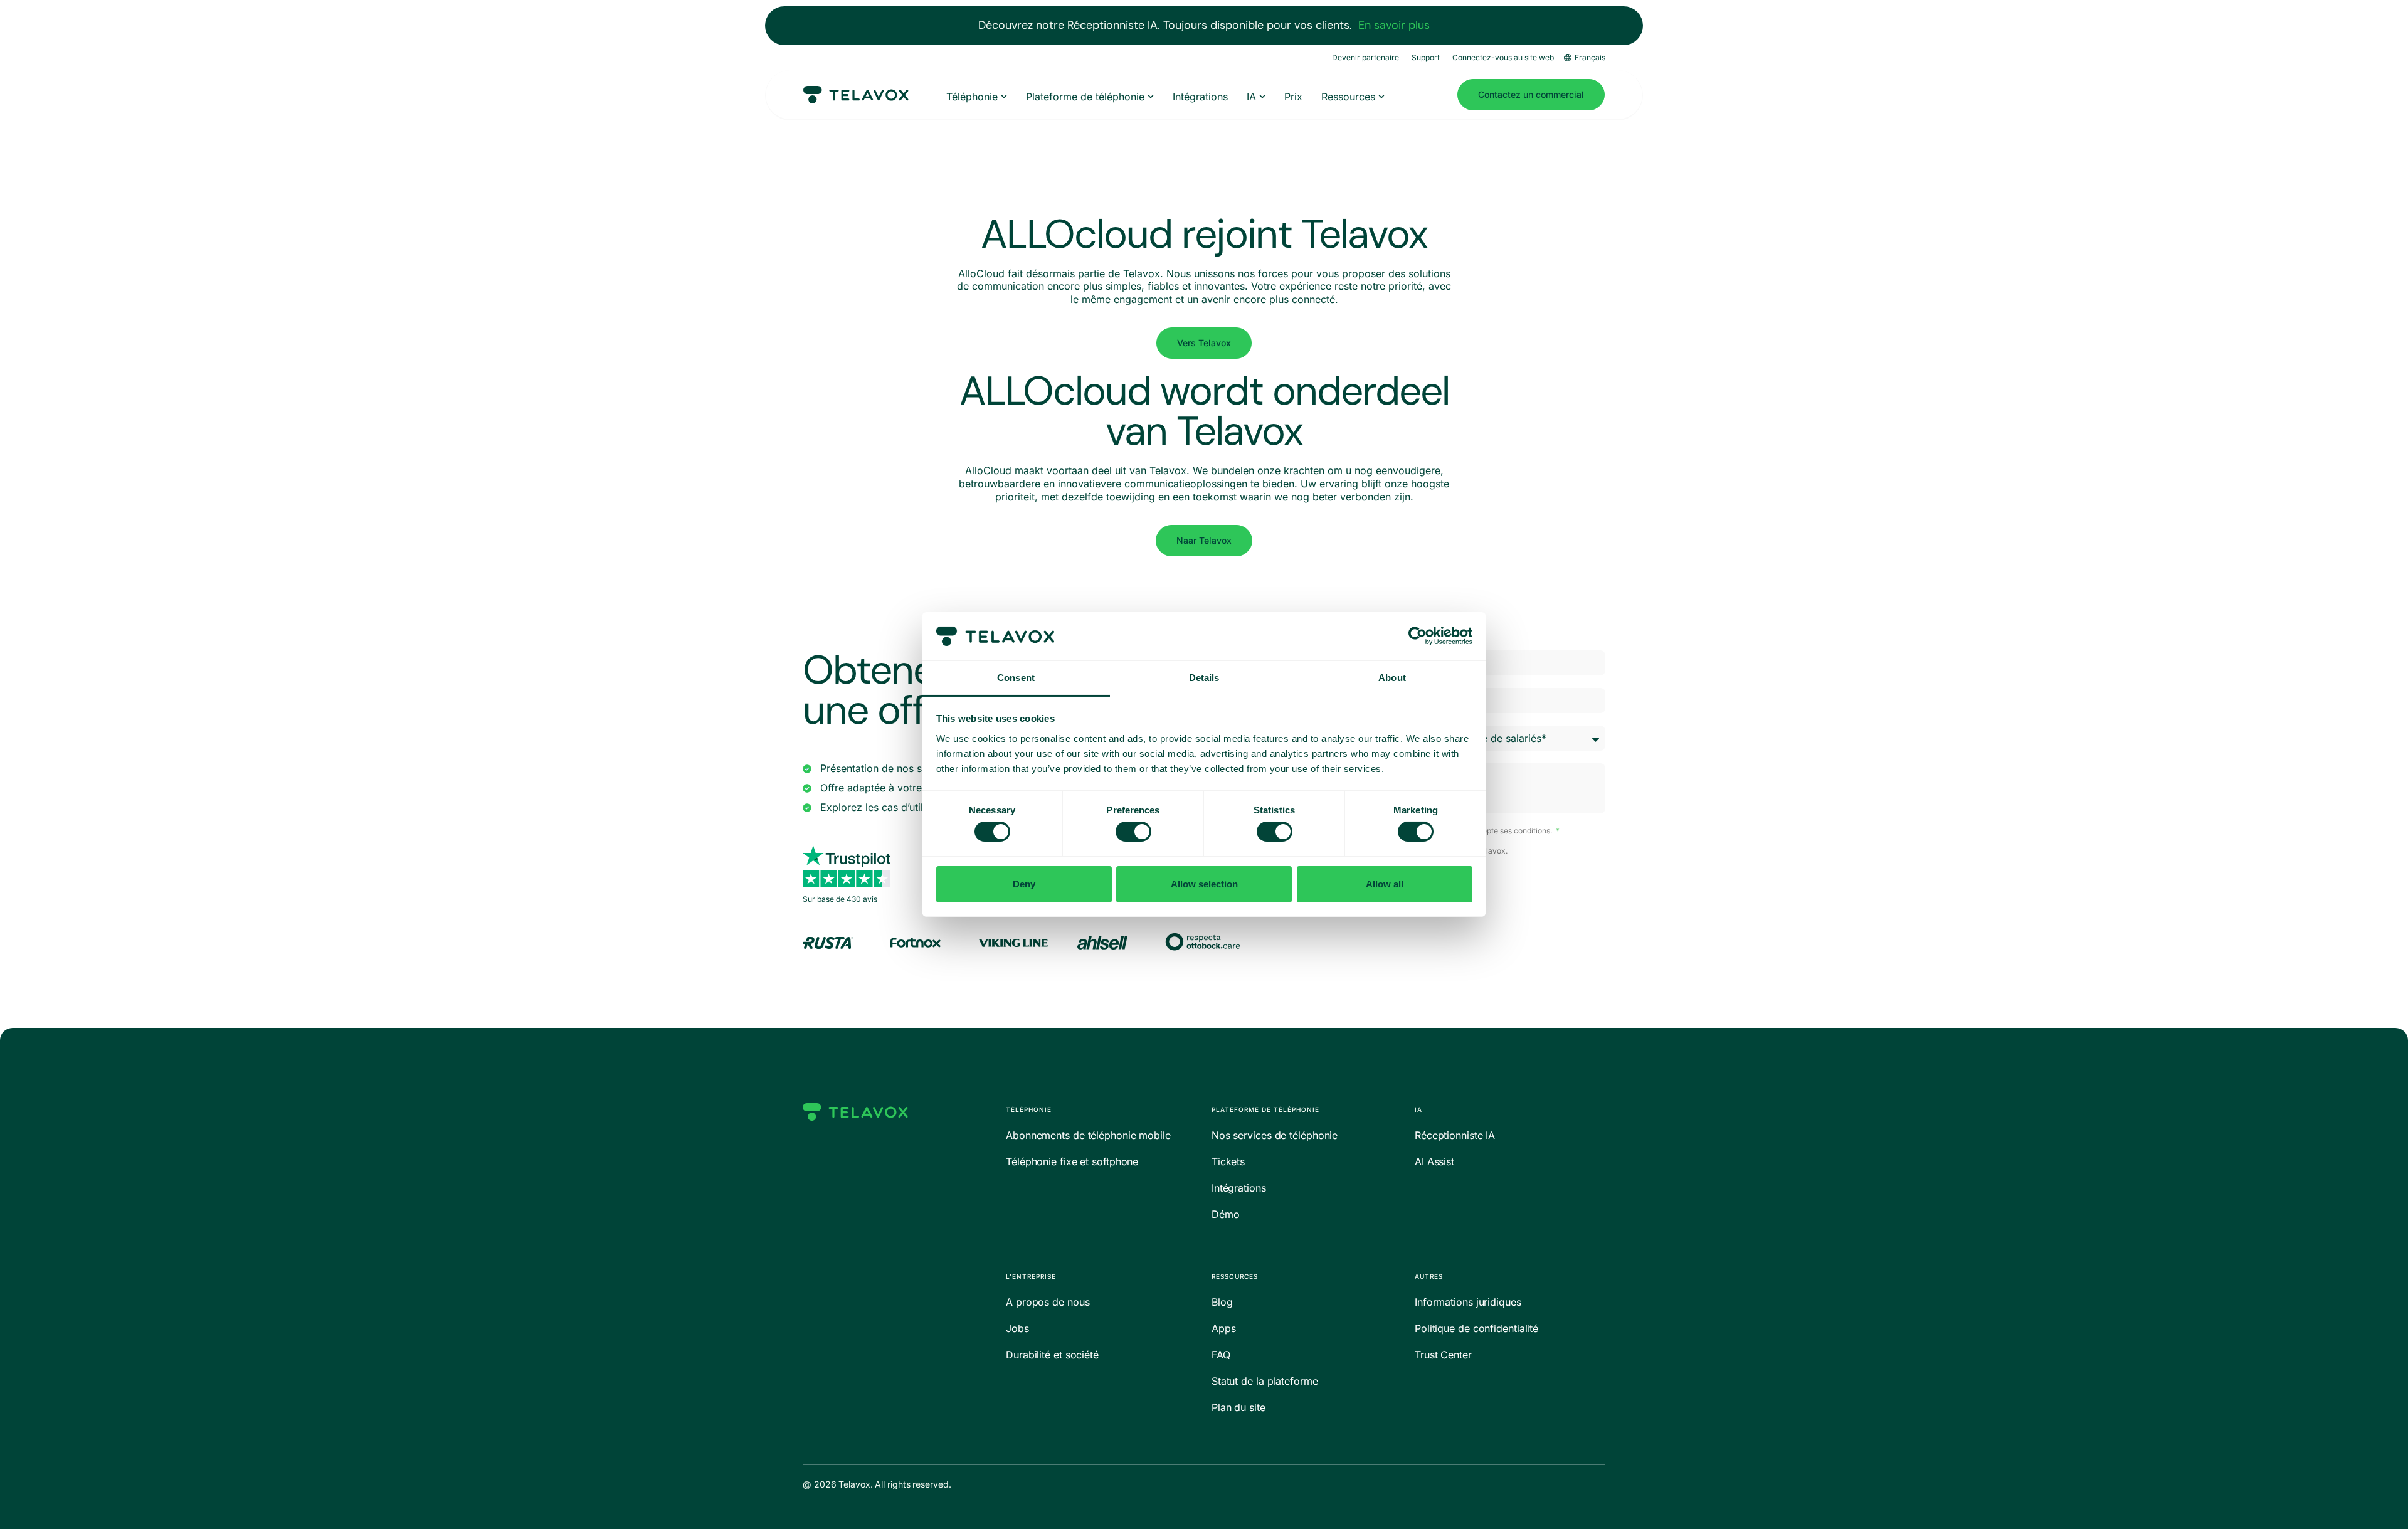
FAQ (1221, 1355)
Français (1590, 57)
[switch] (1133, 832)
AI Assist (1434, 1161)
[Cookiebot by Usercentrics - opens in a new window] (1418, 636)
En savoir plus (1394, 25)
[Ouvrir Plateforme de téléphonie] (1151, 97)
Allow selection (1204, 884)
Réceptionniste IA (1455, 1135)
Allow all (1385, 884)
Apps (1224, 1328)
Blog (1222, 1302)
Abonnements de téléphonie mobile (1088, 1135)
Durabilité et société (1052, 1355)
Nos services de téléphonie (1275, 1135)
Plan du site (1238, 1407)
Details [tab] (1204, 678)
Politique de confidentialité (1476, 1328)
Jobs (1017, 1328)
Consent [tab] (1016, 678)
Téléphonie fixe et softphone (1072, 1161)
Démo (1226, 1214)
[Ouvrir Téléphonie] (1004, 97)
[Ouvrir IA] (1262, 97)
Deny (1024, 884)
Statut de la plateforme (1265, 1381)
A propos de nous (1048, 1302)
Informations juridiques (1468, 1302)
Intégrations (1239, 1188)
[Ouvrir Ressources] (1381, 97)
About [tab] (1392, 678)
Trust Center (1443, 1355)
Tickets (1228, 1161)
